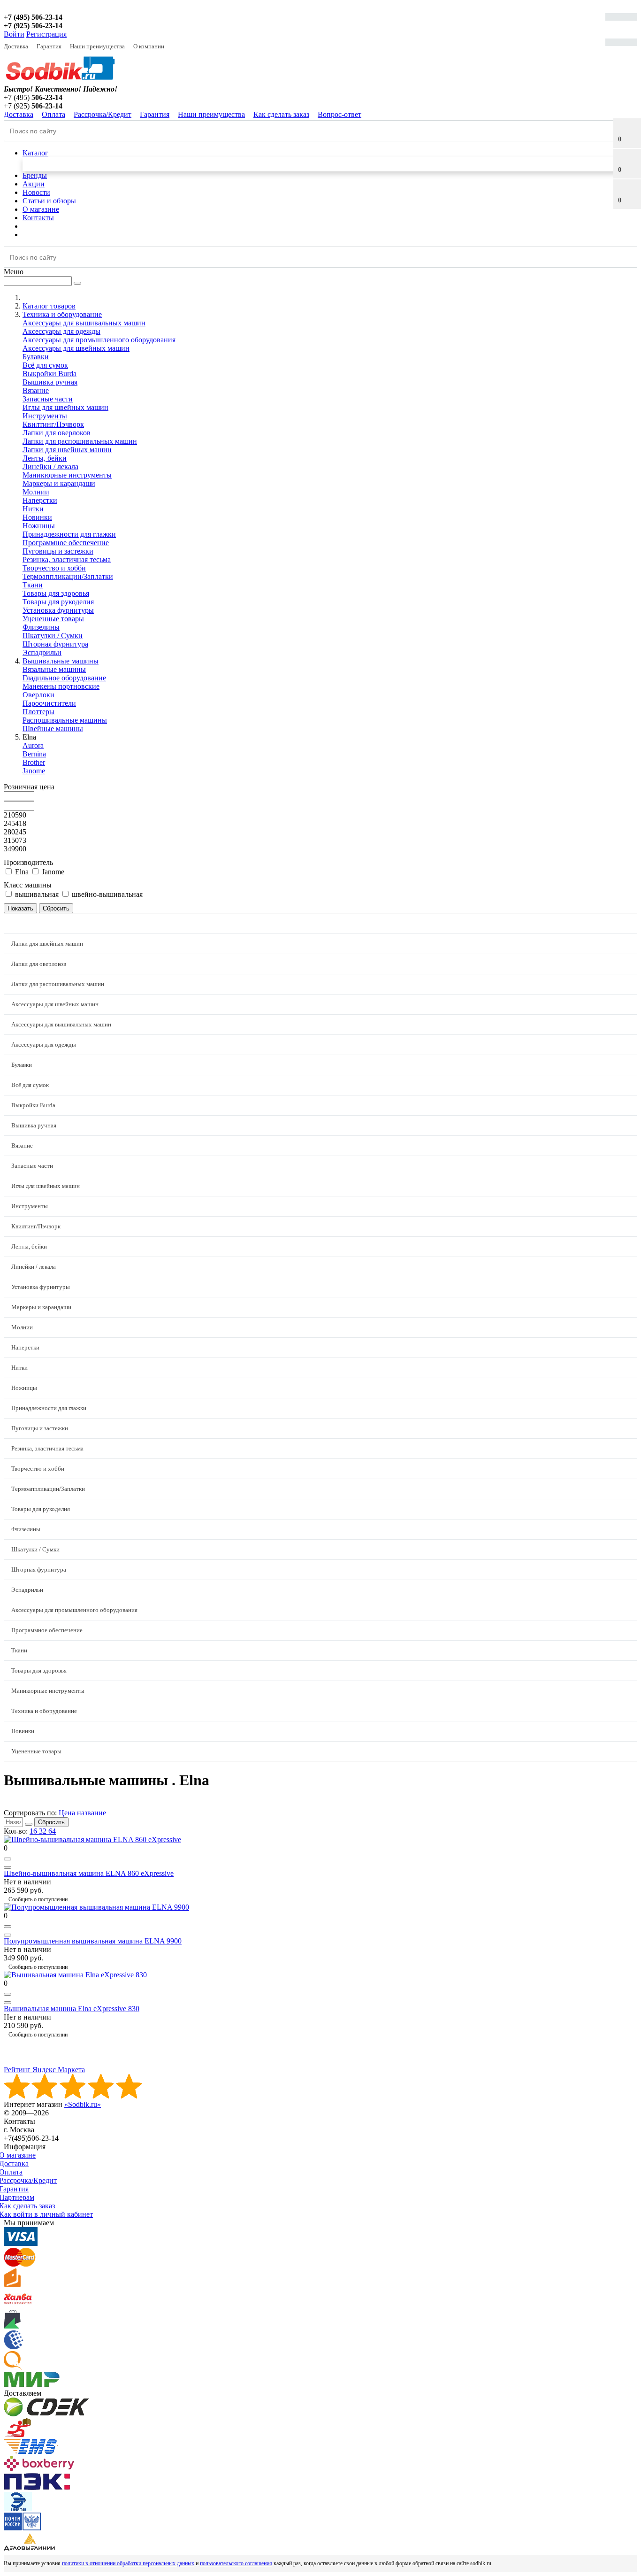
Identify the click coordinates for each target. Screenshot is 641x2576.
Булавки (36, 357)
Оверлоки (38, 695)
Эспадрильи (42, 652)
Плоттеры (38, 712)
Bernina (34, 754)
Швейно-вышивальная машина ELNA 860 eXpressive (89, 1873)
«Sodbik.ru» (83, 2104)
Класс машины (28, 885)
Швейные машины (53, 729)
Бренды (35, 175)
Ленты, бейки (45, 458)
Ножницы (39, 526)
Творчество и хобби (54, 568)
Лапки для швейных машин (67, 450)
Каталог (35, 153)
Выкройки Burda (50, 374)
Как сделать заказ (281, 114)
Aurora (33, 745)
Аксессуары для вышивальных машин (84, 323)
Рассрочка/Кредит (103, 114)
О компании (149, 46)
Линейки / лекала (50, 467)
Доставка (16, 46)
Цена (68, 1813)
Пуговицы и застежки (58, 551)
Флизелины (41, 627)
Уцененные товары (53, 619)
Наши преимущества (97, 46)
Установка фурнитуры (58, 610)
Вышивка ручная (50, 382)
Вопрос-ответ (340, 114)
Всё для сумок (45, 365)
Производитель (28, 862)
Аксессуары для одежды (61, 331)
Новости (36, 192)
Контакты (38, 218)
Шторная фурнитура (55, 644)
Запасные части (48, 399)
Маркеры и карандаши (59, 483)
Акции (34, 184)
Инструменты (45, 416)
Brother (34, 762)
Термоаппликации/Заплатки (68, 576)
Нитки (33, 509)
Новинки (37, 517)
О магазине (41, 209)
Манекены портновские (61, 686)
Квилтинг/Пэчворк (53, 424)
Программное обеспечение (66, 543)
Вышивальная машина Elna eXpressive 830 (72, 2009)
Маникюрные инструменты (67, 475)
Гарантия (49, 46)
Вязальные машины (54, 669)
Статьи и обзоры (49, 201)
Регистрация (46, 34)
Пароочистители (49, 703)
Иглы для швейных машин (65, 407)
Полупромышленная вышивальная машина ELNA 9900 (93, 1941)
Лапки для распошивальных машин (80, 441)
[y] (29, 1824)
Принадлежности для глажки (69, 534)
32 (44, 1831)
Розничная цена (29, 787)
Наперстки (40, 500)
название (92, 1813)
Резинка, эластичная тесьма (67, 559)
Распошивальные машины (65, 720)
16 (34, 1831)
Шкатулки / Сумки (53, 636)
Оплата (53, 114)
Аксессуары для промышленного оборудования (99, 340)
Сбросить (51, 1822)
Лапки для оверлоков (57, 433)
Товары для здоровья (56, 593)
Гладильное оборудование (64, 678)
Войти (14, 34)
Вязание (36, 390)
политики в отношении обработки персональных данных (128, 2563)
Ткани (33, 585)
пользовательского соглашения (236, 2563)
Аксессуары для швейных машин (76, 348)
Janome (34, 771)
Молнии (36, 492)
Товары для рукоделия (58, 602)
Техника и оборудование (44, 1711)
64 (52, 1831)
